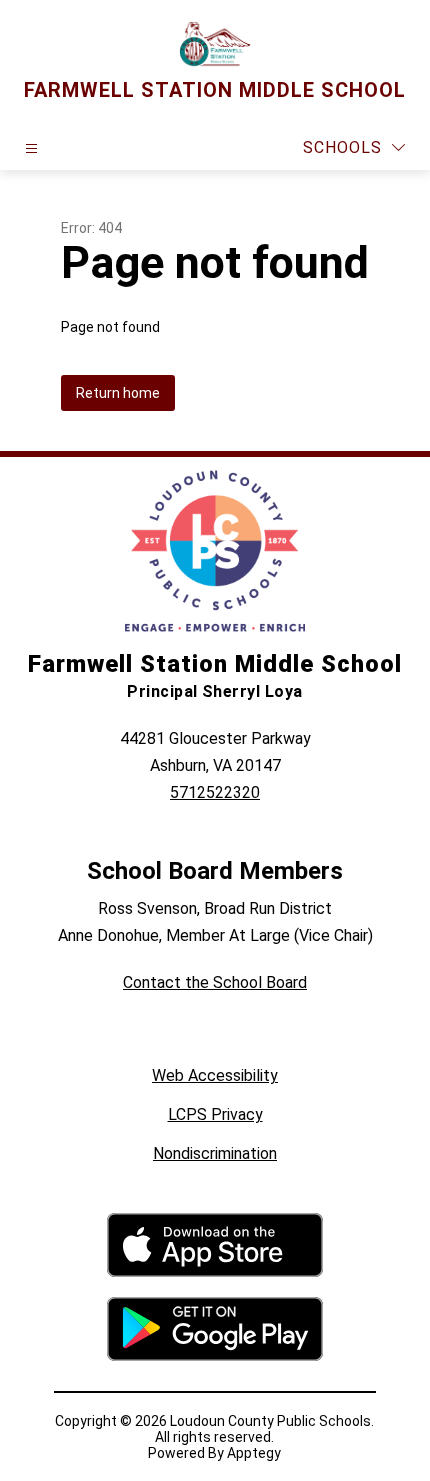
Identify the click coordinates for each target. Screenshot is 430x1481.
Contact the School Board (215, 982)
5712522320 (215, 792)
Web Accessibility (215, 1075)
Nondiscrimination (215, 1153)
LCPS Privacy (215, 1114)
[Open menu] (31, 148)
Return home (118, 393)
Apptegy (254, 1453)
